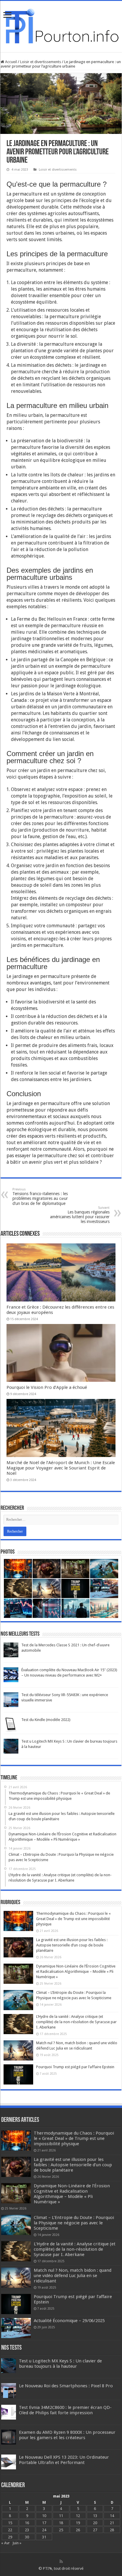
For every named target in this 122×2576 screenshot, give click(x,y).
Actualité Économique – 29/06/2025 (69, 2321)
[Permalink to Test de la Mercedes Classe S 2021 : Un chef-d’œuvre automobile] (11, 1649)
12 (78, 2516)
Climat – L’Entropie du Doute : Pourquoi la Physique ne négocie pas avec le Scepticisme (74, 2223)
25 (61, 2530)
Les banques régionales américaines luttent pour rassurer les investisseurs (80, 1215)
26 (78, 2530)
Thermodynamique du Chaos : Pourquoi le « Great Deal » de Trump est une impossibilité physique (73, 1919)
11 (61, 2516)
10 (44, 2516)
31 (44, 2537)
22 (10, 2530)
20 (95, 2523)
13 (95, 2516)
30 (27, 2537)
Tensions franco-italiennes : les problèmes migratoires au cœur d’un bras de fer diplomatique (40, 1197)
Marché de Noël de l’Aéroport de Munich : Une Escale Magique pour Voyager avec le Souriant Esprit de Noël (61, 1468)
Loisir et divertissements (41, 62)
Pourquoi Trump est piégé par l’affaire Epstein (75, 2067)
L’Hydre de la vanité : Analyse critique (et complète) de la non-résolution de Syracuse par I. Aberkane (76, 2022)
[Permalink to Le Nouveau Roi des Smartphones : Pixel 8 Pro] (9, 2390)
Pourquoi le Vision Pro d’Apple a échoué (47, 1387)
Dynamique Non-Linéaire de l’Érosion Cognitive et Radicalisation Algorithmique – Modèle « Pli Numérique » (76, 1971)
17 (44, 2523)
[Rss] (61, 2561)
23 (27, 2530)
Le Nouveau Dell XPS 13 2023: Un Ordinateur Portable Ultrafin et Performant (64, 2460)
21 (112, 2523)
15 (10, 2523)
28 (112, 2530)
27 (95, 2530)
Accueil (11, 62)
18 (61, 2523)
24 (44, 2530)
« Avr (5, 2543)
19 (78, 2523)
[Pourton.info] (61, 25)
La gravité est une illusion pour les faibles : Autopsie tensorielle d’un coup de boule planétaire (72, 1945)
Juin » (17, 2543)
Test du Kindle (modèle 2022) (46, 1720)
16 (27, 2523)
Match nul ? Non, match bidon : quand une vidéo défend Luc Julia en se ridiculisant (73, 2276)
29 (10, 2537)
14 (112, 2516)
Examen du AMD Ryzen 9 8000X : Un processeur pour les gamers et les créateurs (67, 2435)
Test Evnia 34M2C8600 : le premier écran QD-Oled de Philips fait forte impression (65, 2410)
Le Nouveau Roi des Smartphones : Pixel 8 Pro (66, 2386)
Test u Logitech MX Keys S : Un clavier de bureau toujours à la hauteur (60, 2364)
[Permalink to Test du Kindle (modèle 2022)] (11, 1724)
